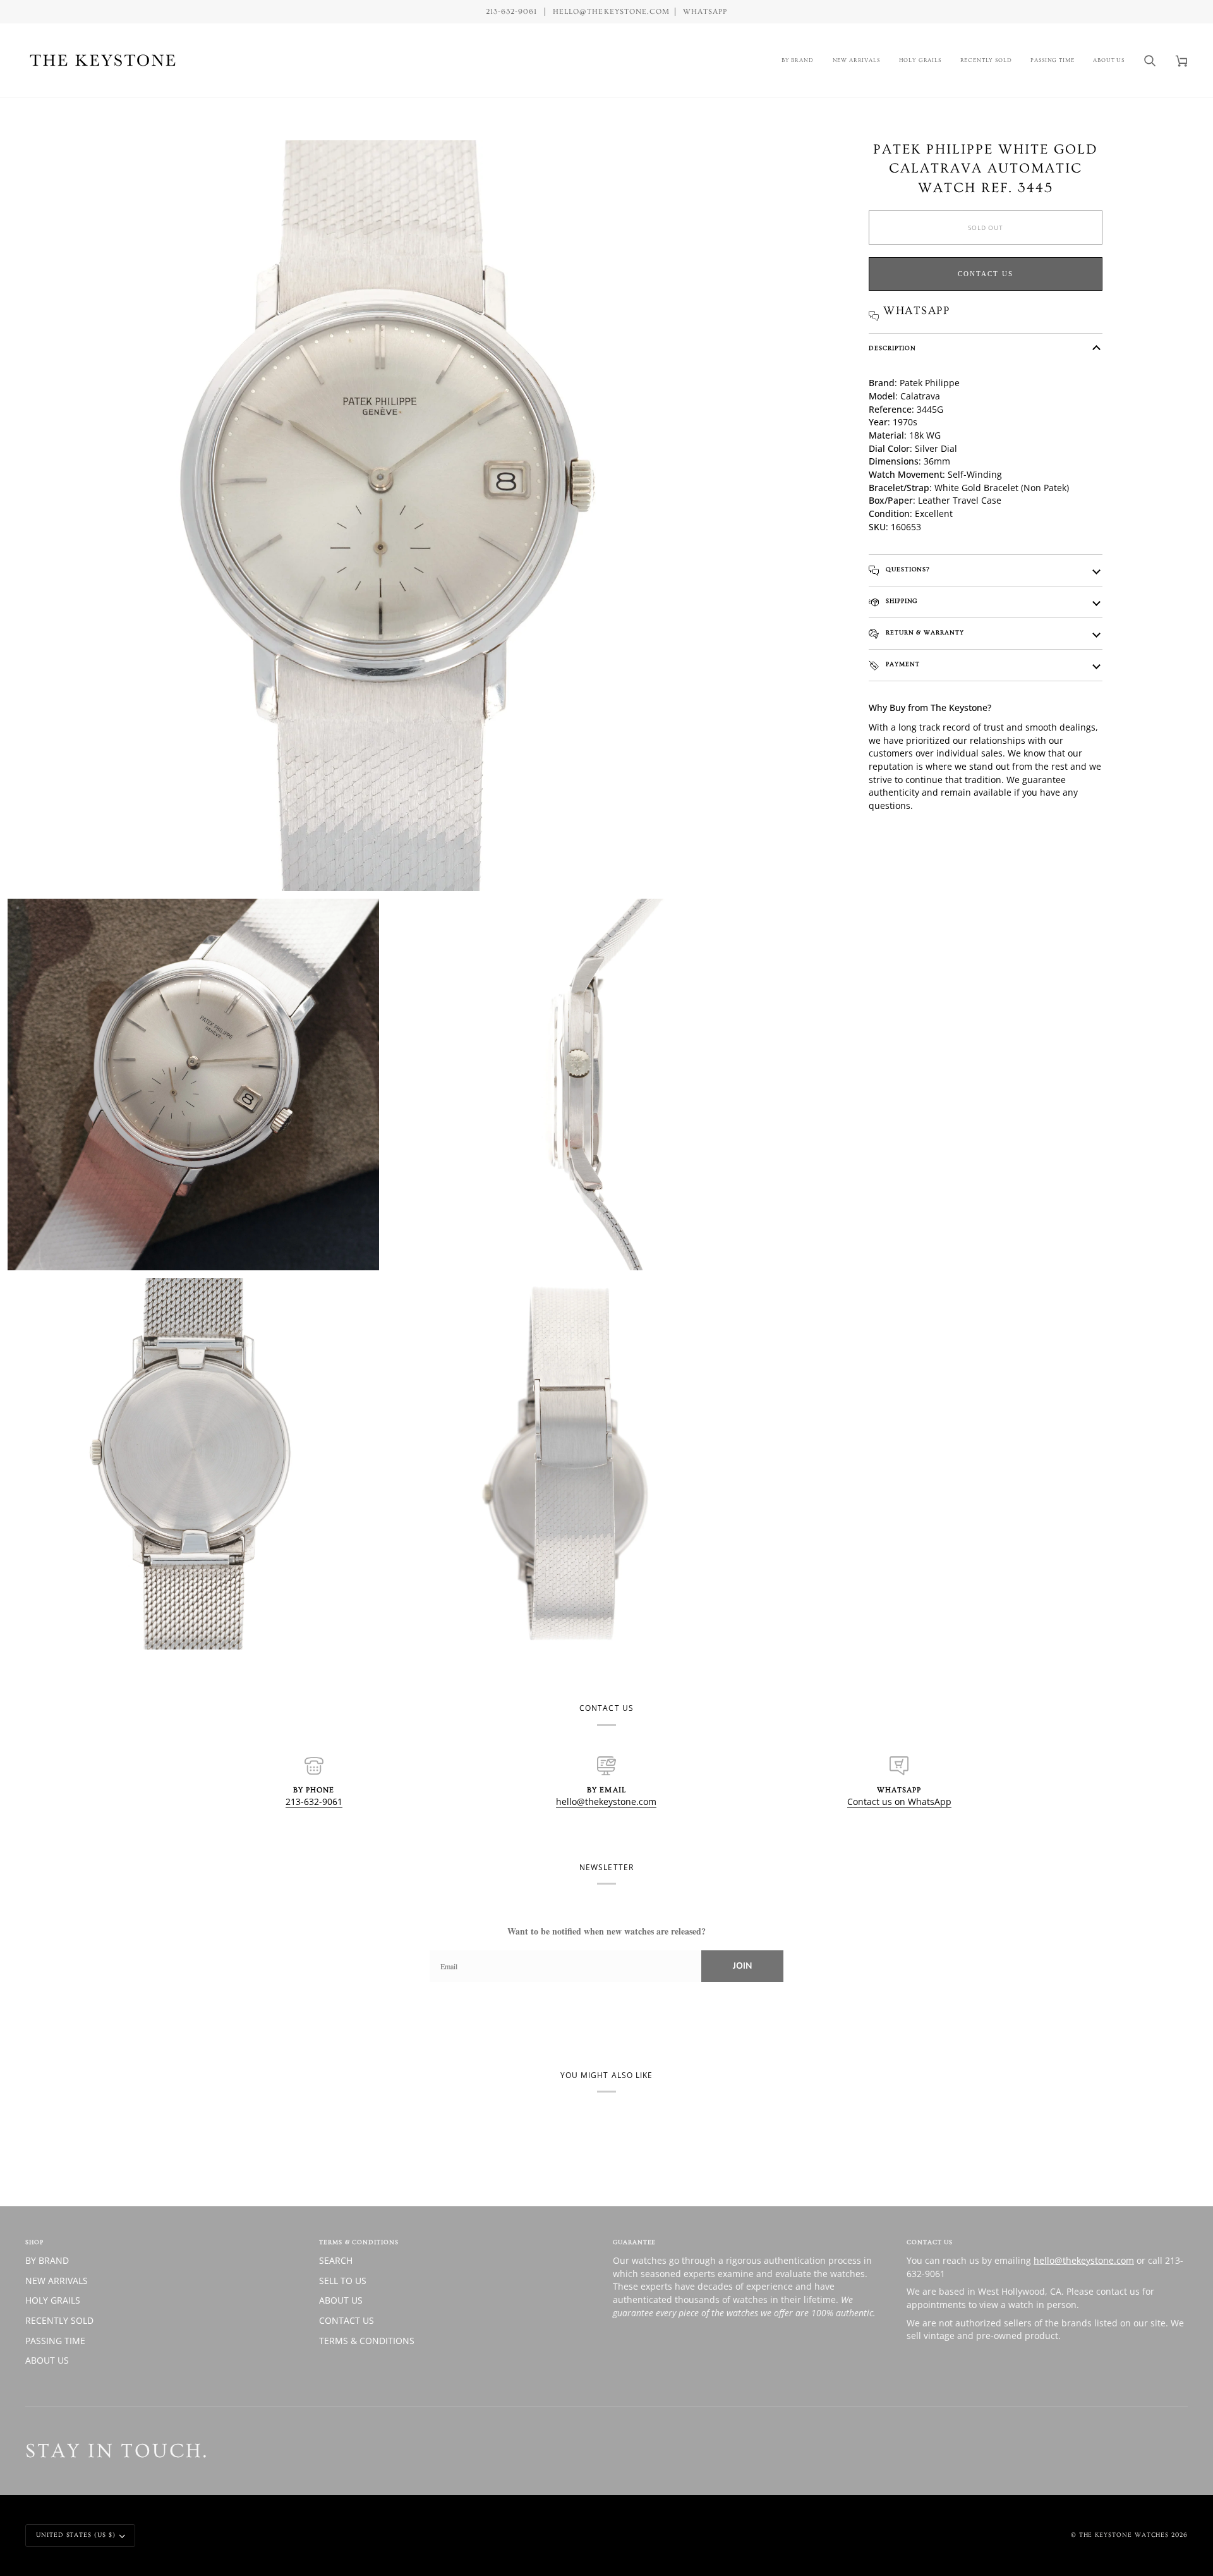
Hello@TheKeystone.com (611, 12)
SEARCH (336, 2260)
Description (892, 348)
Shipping (900, 601)
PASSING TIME (55, 2341)
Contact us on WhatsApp (899, 1801)
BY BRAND (47, 2260)
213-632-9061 (314, 1801)
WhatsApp (705, 12)
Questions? (907, 569)
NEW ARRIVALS (57, 2281)
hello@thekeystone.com (606, 1801)
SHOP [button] (34, 2242)
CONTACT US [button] (930, 2242)
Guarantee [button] (634, 2242)
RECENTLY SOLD (59, 2320)
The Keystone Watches (1124, 2535)
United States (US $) (76, 2535)
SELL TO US (343, 2281)
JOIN (742, 1966)
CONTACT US (347, 2320)
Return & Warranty (924, 633)
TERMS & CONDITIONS (367, 2341)
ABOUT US (47, 2360)
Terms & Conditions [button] (359, 2242)
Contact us (986, 274)
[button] (798, 60)
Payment (902, 664)
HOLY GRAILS (53, 2300)
